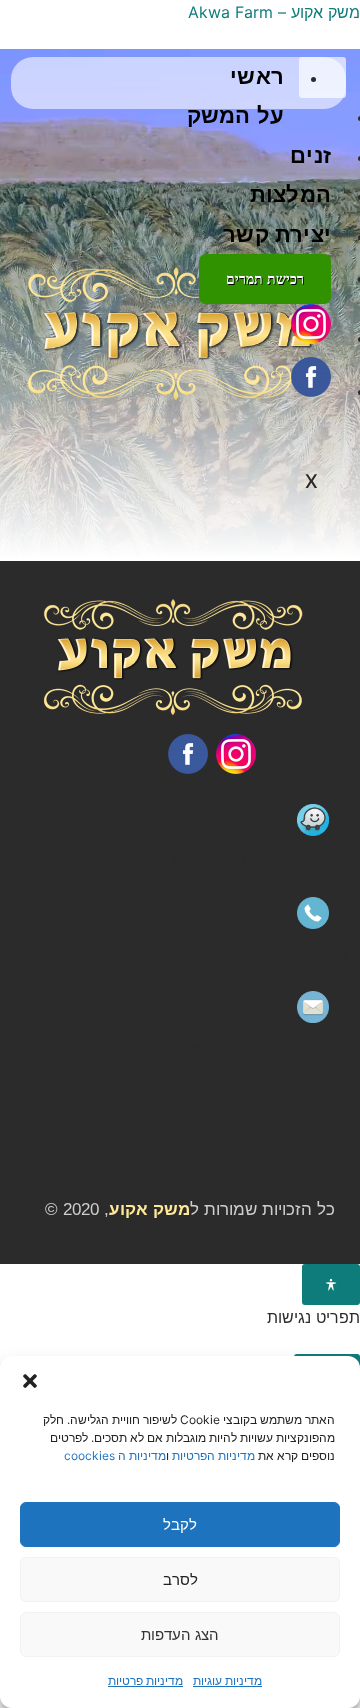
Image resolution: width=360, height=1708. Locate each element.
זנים (310, 155)
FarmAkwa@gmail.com (257, 1048)
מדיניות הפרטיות (213, 1455)
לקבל (180, 1524)
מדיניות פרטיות (145, 1680)
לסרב (180, 1579)
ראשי (257, 76)
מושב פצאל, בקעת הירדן (261, 860)
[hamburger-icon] (322, 78)
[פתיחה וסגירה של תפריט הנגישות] (331, 1285)
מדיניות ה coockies (115, 1455)
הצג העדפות (180, 1634)
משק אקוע (149, 1209)
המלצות (290, 194)
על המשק (235, 115)
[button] (30, 1381)
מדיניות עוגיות (227, 1680)
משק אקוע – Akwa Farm (274, 12)
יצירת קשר (277, 234)
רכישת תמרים (265, 279)
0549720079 (296, 954)
